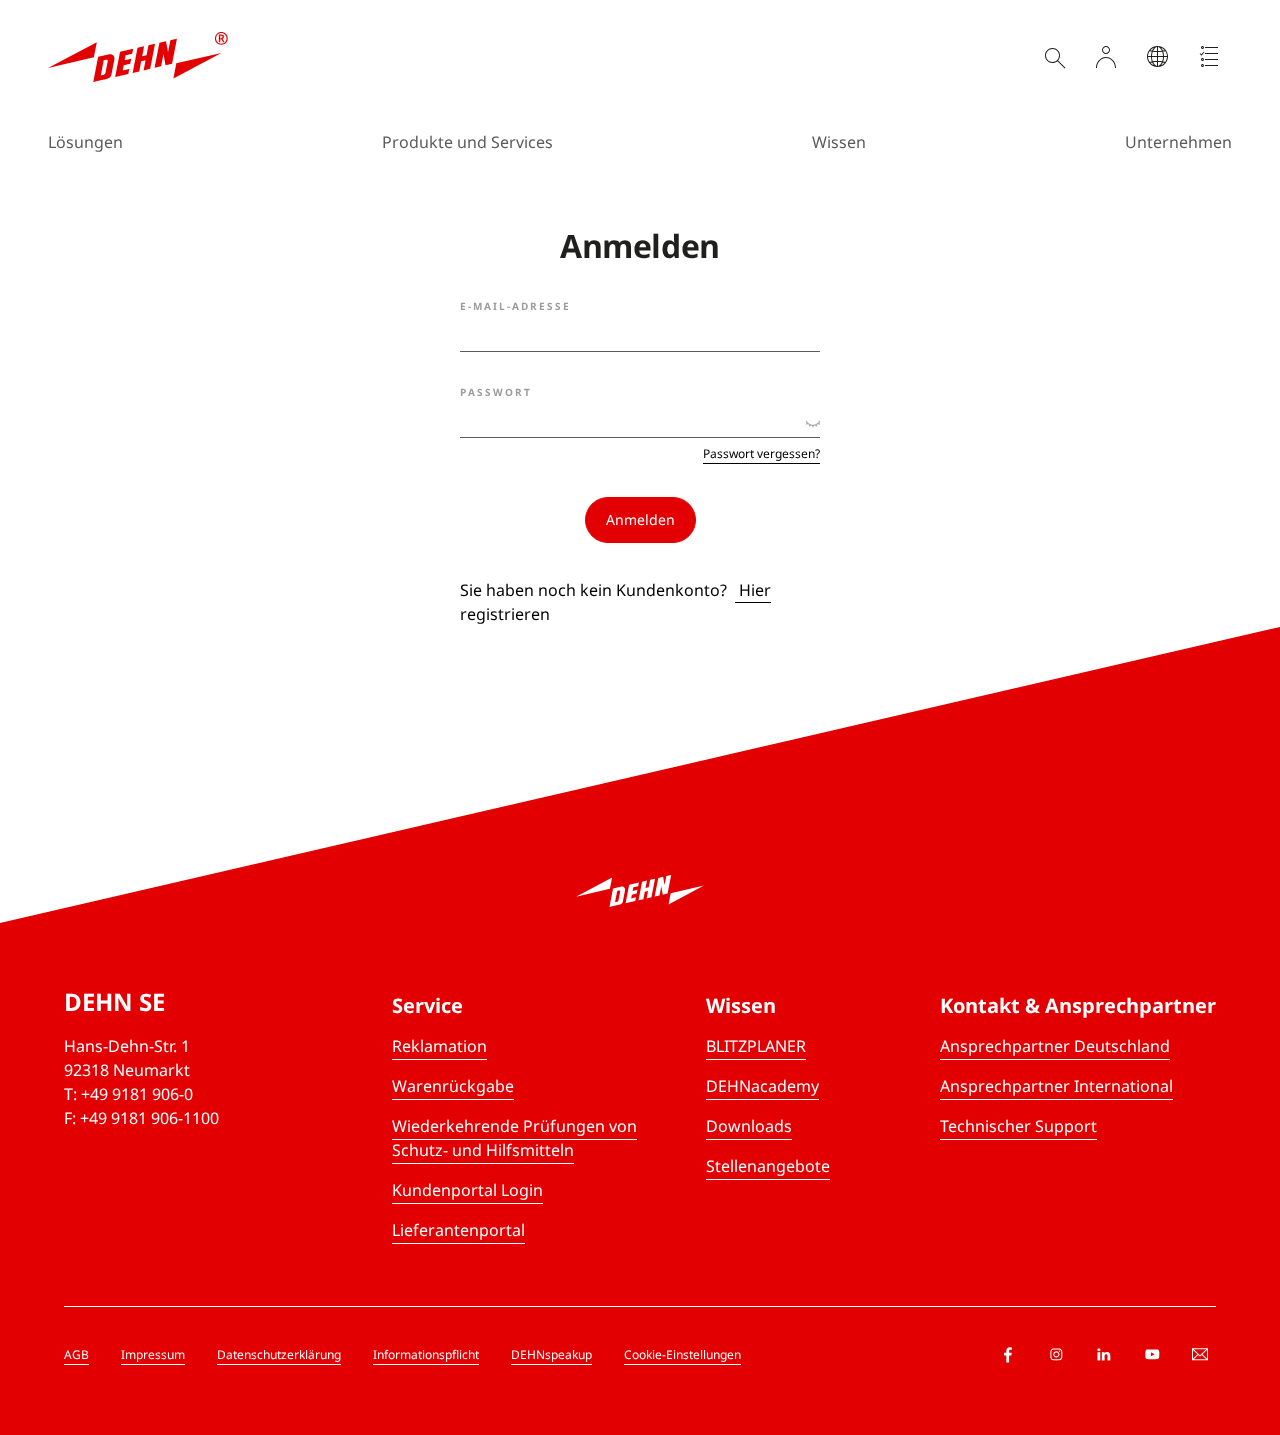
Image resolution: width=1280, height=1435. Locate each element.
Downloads (749, 1126)
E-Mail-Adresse (515, 306)
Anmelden (640, 519)
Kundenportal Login (467, 1190)
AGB (76, 1354)
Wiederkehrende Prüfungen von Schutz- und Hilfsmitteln (514, 1138)
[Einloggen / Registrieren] (1106, 57)
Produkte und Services (467, 142)
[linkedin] (1104, 1355)
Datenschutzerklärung (279, 1354)
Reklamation (439, 1046)
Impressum (153, 1354)
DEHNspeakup (551, 1354)
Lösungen (85, 142)
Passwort (496, 392)
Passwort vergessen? (761, 454)
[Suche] (1054, 57)
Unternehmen (1178, 142)
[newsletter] (1200, 1355)
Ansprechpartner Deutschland (1055, 1046)
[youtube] (1152, 1355)
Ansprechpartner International (1056, 1086)
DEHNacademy (762, 1086)
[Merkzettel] (1210, 57)
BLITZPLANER (756, 1046)
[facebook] (1008, 1355)
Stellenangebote (768, 1166)
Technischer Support (1018, 1126)
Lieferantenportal (458, 1230)
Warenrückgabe (453, 1086)
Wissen (839, 142)
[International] (1158, 57)
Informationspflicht (426, 1354)
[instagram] (1056, 1355)
